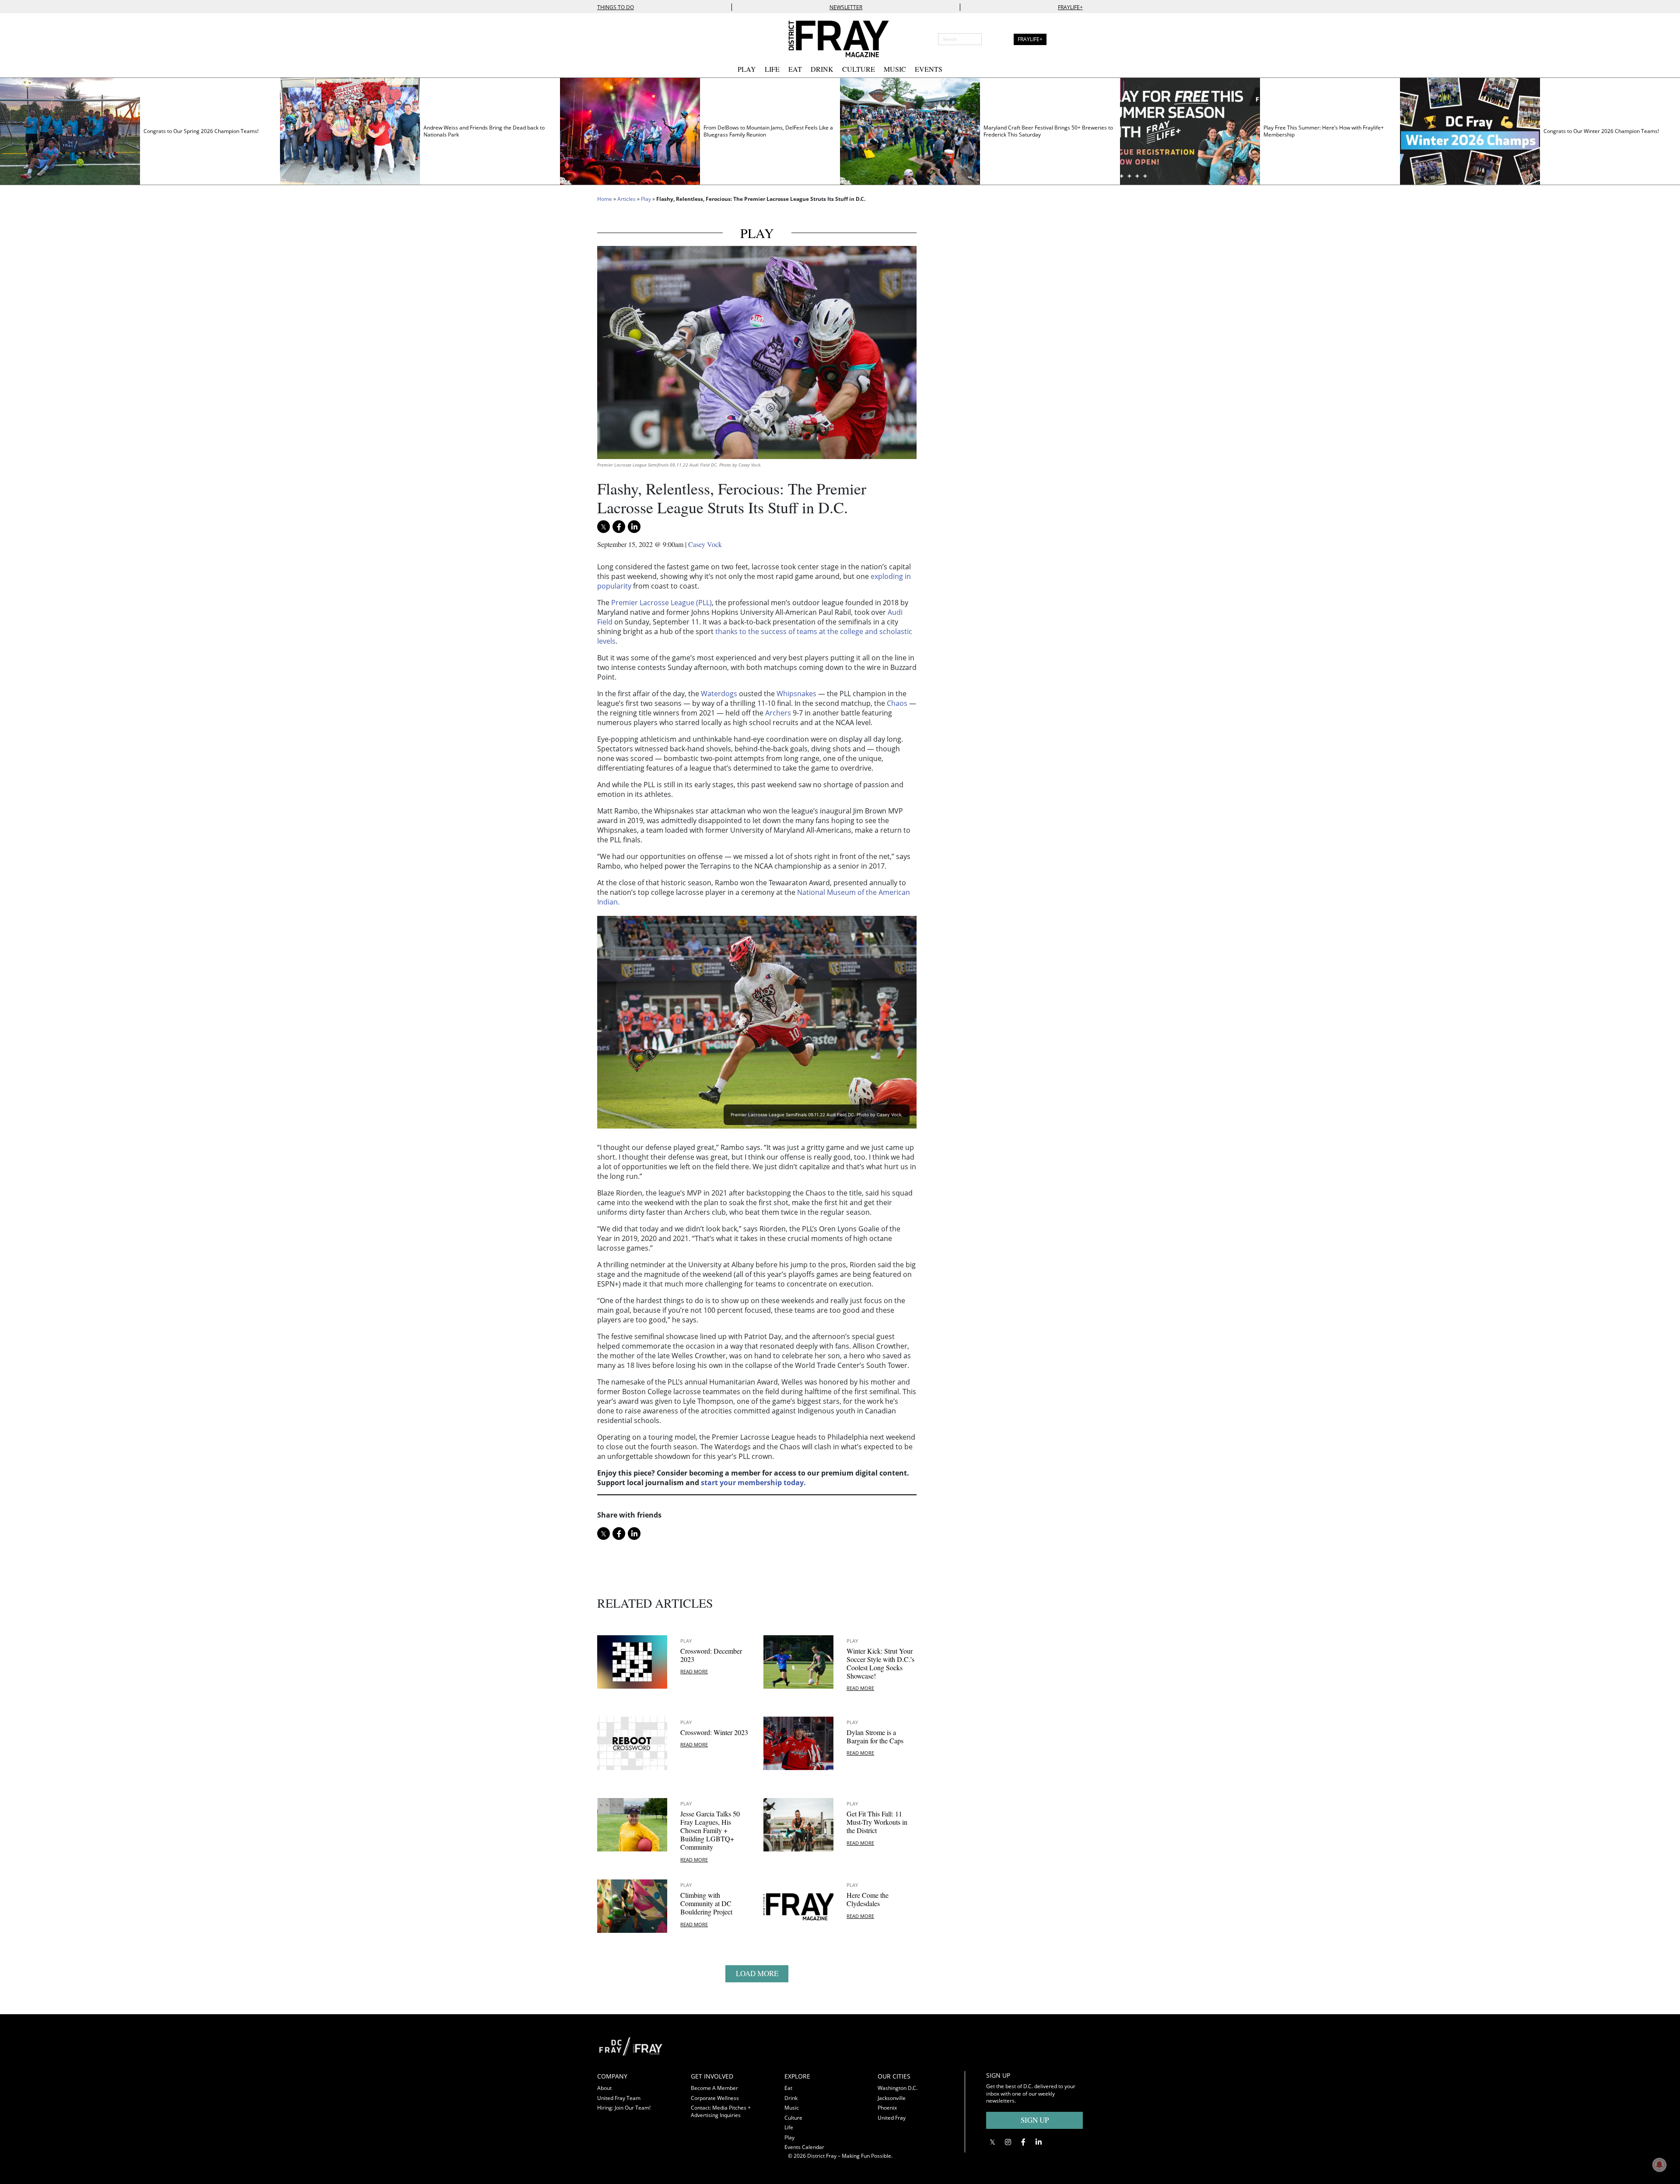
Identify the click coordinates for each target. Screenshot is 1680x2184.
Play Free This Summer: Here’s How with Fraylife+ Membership (1324, 131)
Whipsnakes (796, 694)
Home (605, 199)
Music (895, 69)
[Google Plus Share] (1008, 2142)
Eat (795, 69)
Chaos (897, 703)
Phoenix (887, 2108)
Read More (694, 1671)
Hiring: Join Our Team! (624, 2108)
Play (747, 69)
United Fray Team (619, 2098)
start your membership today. (753, 1483)
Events (929, 69)
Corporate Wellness (715, 2098)
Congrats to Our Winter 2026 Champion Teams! (1601, 131)
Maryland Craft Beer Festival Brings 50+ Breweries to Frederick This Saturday (1048, 131)
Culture (859, 69)
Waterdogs (719, 694)
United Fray (892, 2118)
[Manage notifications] (1659, 2165)
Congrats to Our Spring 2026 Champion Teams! (201, 131)
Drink (822, 69)
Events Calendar (804, 2147)
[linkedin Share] (634, 527)
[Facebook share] (619, 527)
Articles (626, 199)
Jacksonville (892, 2098)
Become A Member (714, 2088)
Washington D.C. (898, 2088)
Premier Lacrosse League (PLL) (661, 603)
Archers (778, 713)
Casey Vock (705, 544)
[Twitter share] (604, 527)
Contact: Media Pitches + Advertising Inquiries (721, 2111)
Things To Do (616, 7)
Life (772, 69)
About (604, 2088)
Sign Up (1035, 2120)
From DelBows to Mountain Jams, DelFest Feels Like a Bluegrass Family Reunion (768, 131)
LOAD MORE (757, 1973)
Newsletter (846, 7)
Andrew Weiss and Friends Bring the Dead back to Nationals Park (484, 131)
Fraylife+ (1070, 7)
